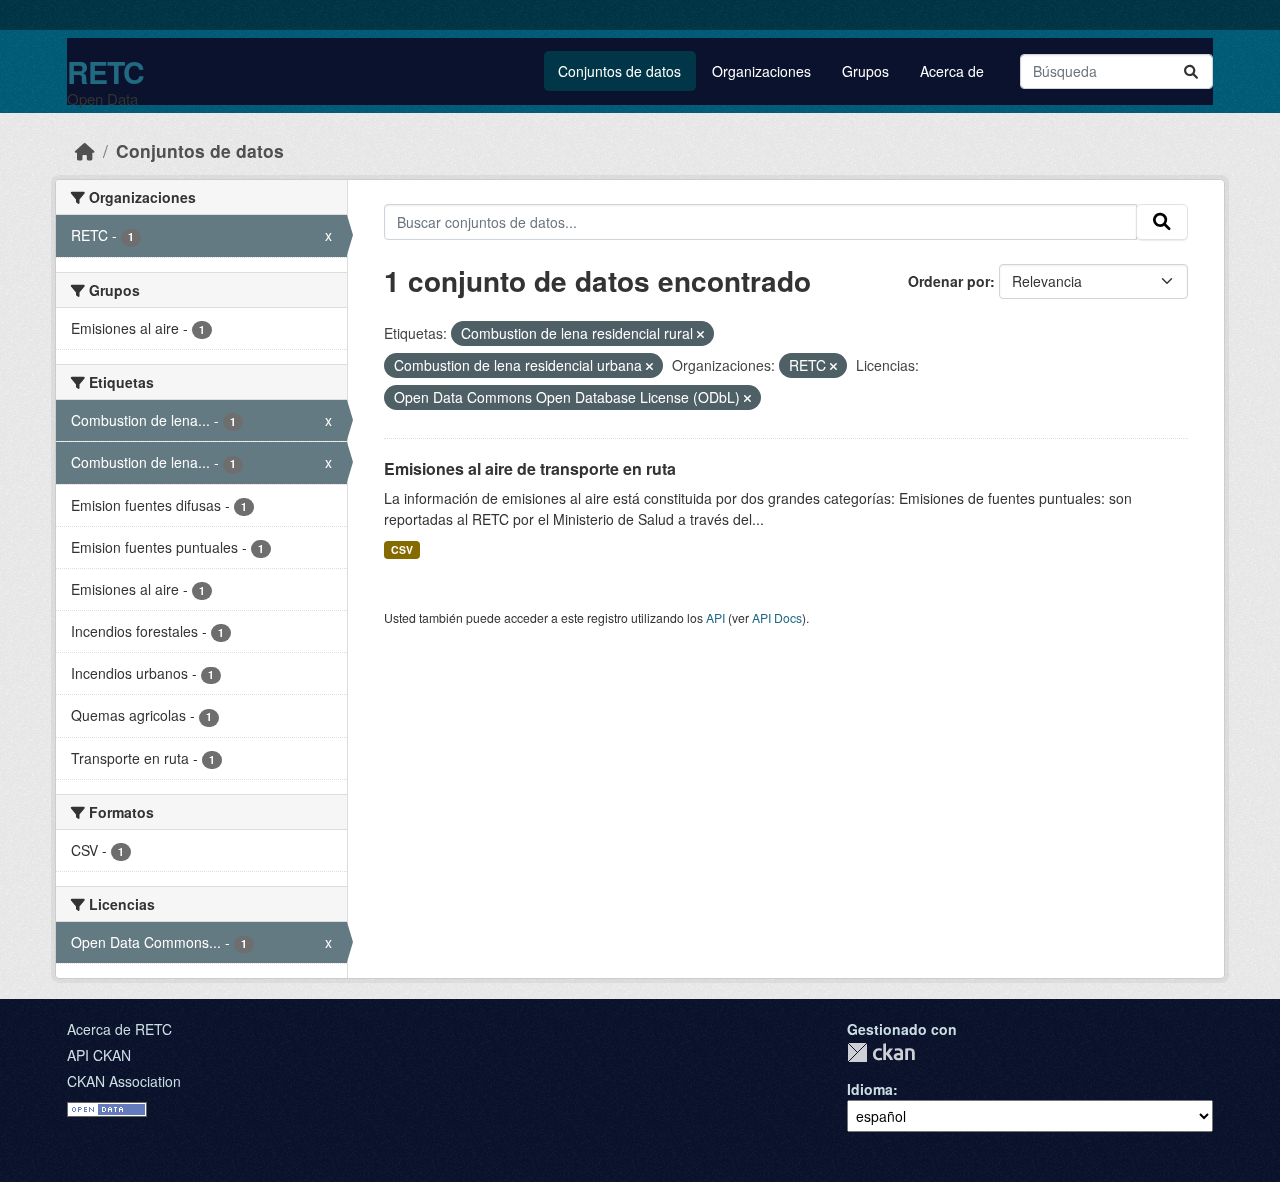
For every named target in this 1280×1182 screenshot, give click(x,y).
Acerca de (952, 71)
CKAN (881, 1052)
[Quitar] (700, 334)
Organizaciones (761, 71)
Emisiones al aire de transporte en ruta (530, 468)
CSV (402, 549)
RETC (105, 71)
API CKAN (99, 1055)
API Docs (777, 617)
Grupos (865, 71)
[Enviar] (1191, 71)
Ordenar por (949, 281)
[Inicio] (85, 150)
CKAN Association (124, 1081)
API (715, 617)
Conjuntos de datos (619, 71)
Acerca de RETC (119, 1029)
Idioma (870, 1089)
